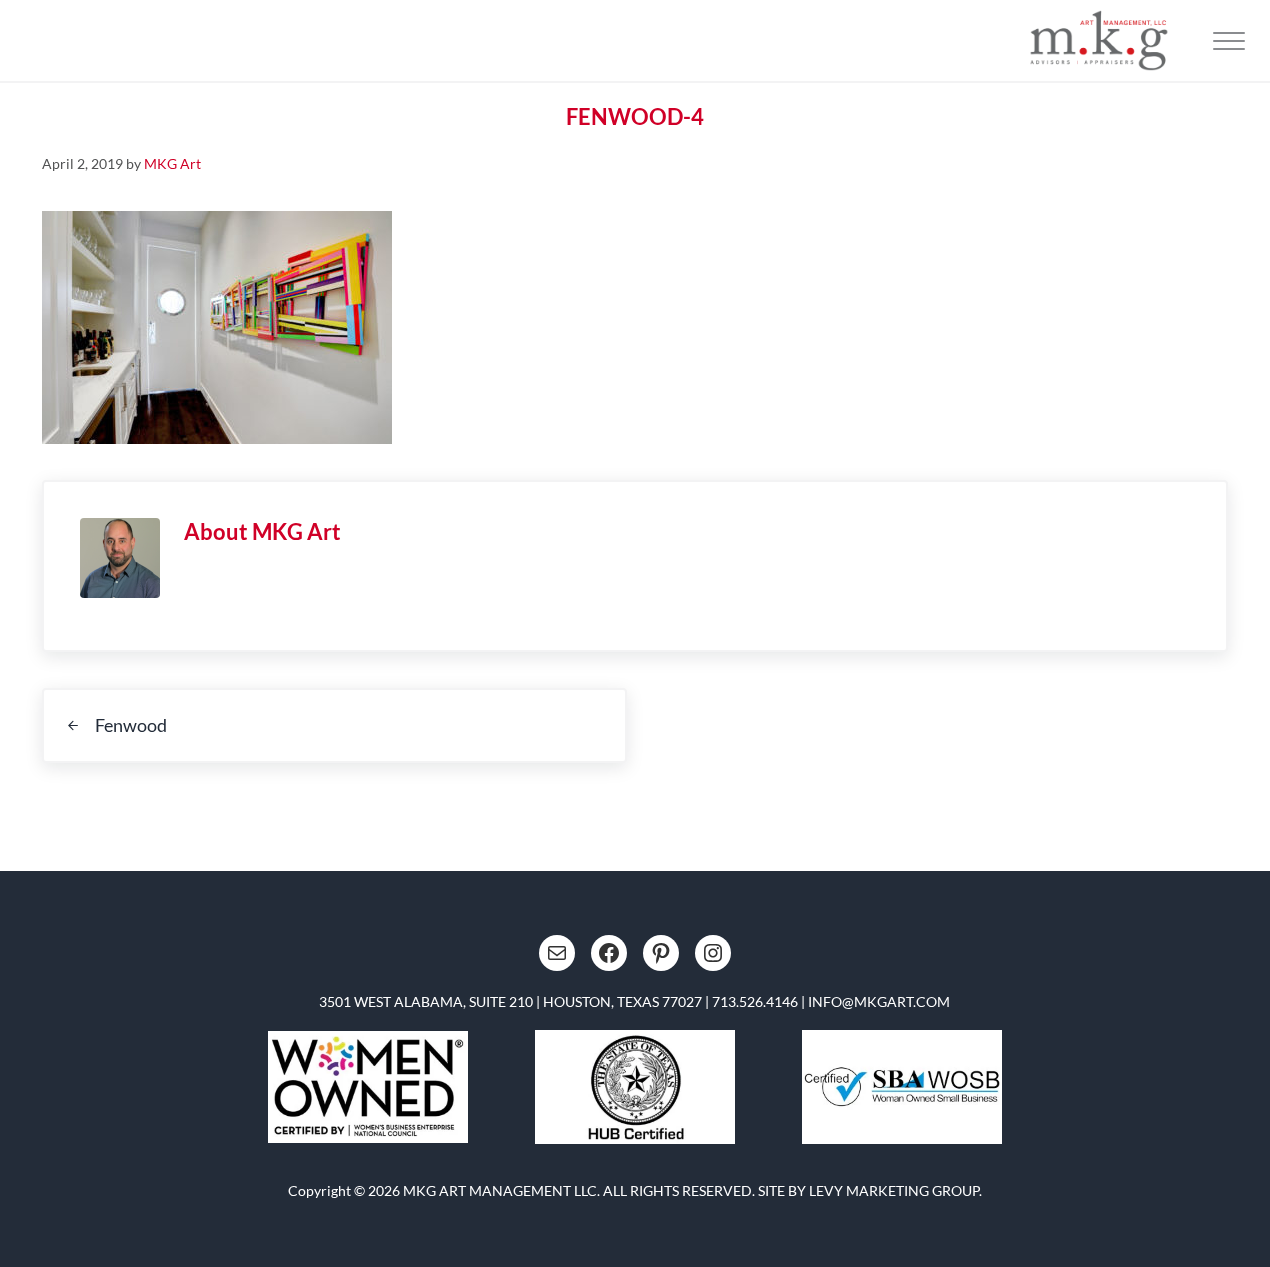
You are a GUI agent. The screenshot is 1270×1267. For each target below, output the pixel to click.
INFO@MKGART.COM (879, 1001)
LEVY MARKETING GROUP (894, 1190)
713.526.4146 (755, 1001)
